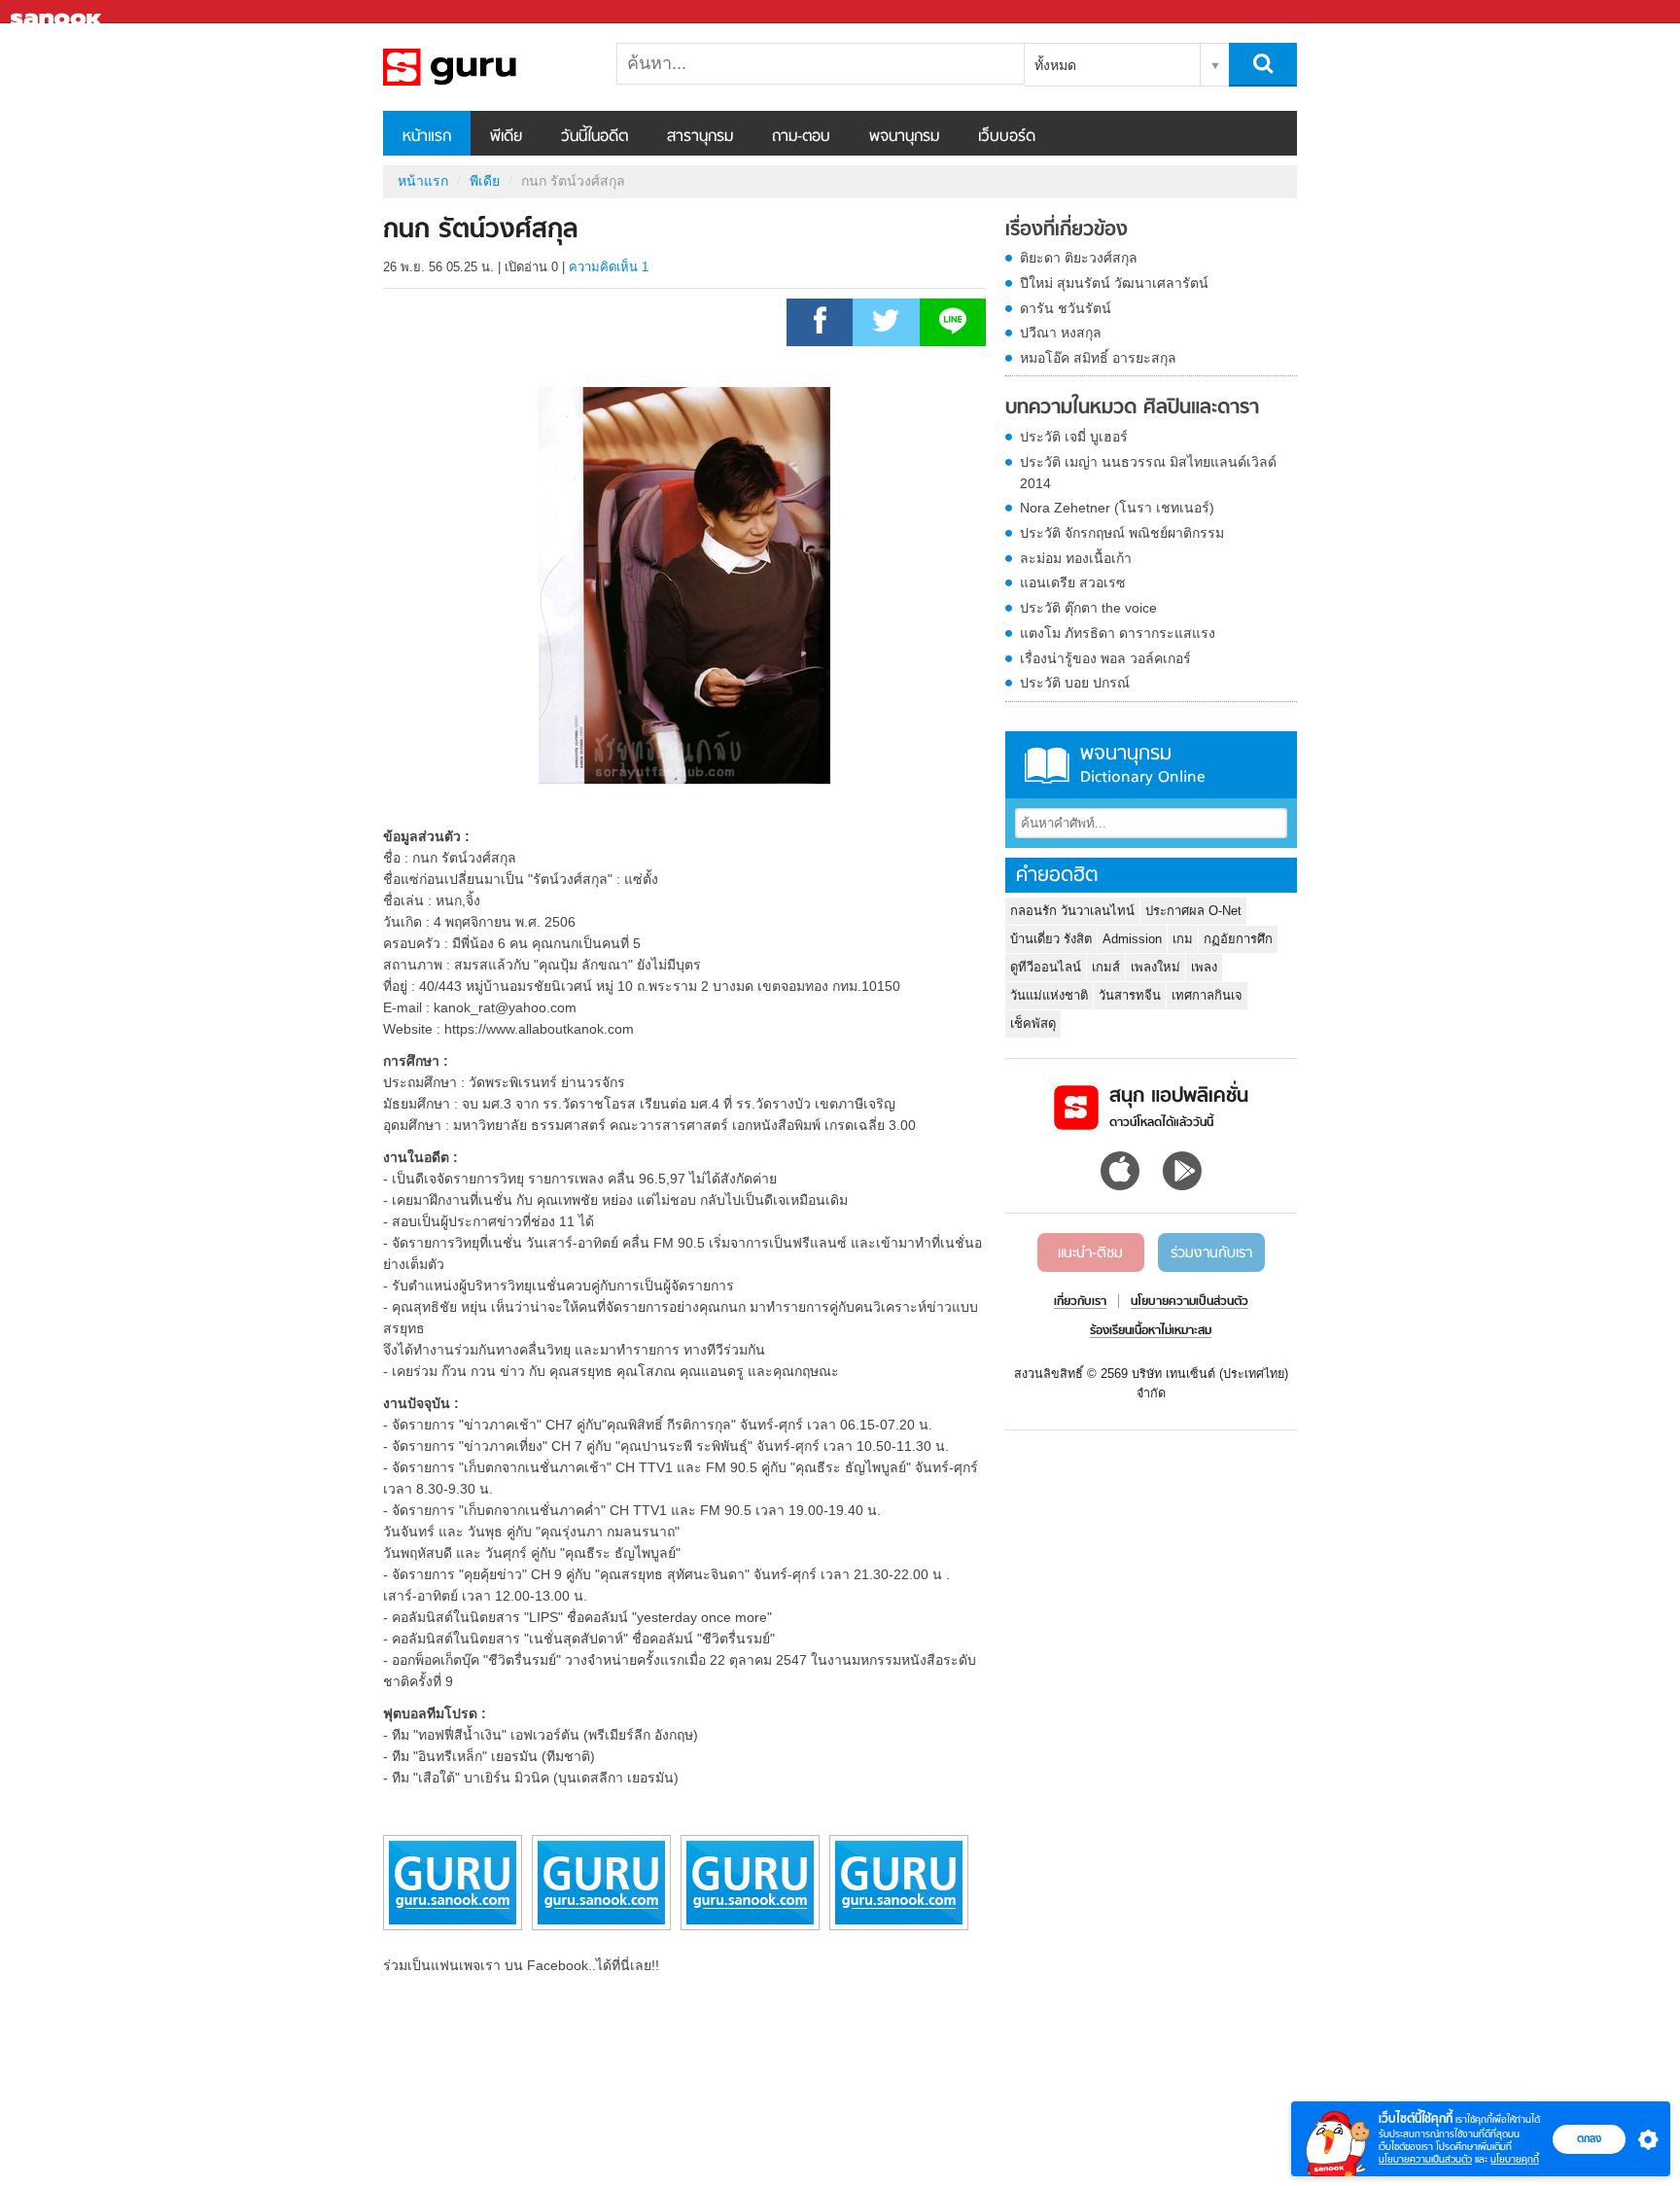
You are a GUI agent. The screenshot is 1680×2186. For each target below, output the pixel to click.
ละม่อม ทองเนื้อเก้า (1076, 558)
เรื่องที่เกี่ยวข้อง (1067, 230)
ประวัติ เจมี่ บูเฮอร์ (1074, 437)
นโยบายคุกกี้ (1515, 2159)
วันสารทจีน (1130, 995)
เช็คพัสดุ (1033, 1023)
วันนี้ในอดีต (595, 137)
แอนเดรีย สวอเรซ (1073, 582)
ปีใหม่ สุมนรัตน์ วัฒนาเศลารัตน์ (1114, 283)
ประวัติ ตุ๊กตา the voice (1088, 608)
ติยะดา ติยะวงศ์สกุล (1079, 258)
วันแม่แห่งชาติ (1049, 995)
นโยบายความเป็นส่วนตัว (1425, 2159)
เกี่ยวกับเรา (1080, 1302)
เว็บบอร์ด (1007, 137)
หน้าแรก (427, 137)
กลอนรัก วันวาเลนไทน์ (1072, 911)
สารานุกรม (700, 137)
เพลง (1204, 967)
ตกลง (1589, 2138)
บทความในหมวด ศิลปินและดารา (1132, 408)
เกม (1183, 939)
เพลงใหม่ (1155, 967)
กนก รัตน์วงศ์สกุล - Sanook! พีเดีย (485, 67)
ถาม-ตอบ (801, 137)
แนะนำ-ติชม (1090, 1253)
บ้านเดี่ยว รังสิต (1051, 939)
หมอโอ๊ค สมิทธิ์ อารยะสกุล (1098, 358)
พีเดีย (506, 137)
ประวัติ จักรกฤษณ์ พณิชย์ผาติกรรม (1122, 533)
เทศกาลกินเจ (1207, 995)
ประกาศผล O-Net (1193, 911)
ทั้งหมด (1055, 65)
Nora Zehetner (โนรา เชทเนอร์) (1117, 508)
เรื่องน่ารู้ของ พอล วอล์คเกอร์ (1105, 658)
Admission (1132, 939)
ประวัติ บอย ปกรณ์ (1075, 683)
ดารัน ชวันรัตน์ (1066, 308)
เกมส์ (1106, 967)
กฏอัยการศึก (1238, 939)
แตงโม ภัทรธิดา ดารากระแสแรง (1118, 633)
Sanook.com (58, 12)
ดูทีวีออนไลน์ (1046, 967)
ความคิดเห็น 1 (609, 267)
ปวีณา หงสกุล (1061, 333)
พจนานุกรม (904, 137)
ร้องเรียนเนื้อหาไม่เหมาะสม (1151, 1331)
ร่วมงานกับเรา (1211, 1253)
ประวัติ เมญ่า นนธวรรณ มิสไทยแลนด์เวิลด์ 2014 (1148, 473)
